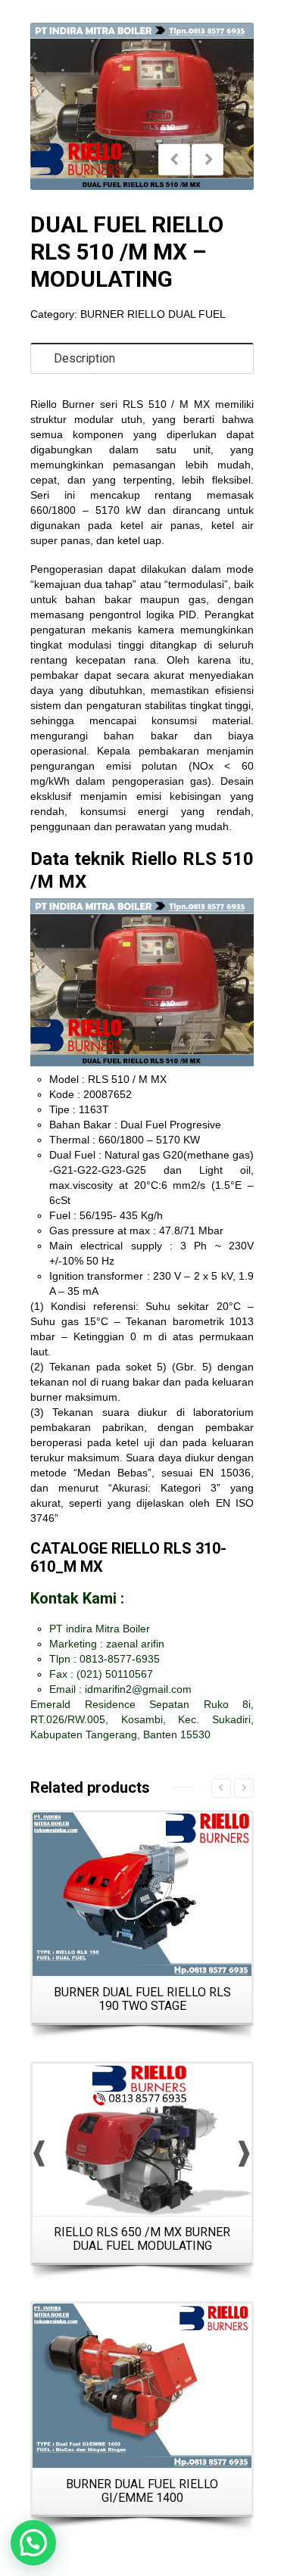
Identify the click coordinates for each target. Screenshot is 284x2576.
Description (84, 358)
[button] (33, 2543)
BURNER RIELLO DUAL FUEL (153, 314)
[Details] (142, 2140)
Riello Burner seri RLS (87, 404)
